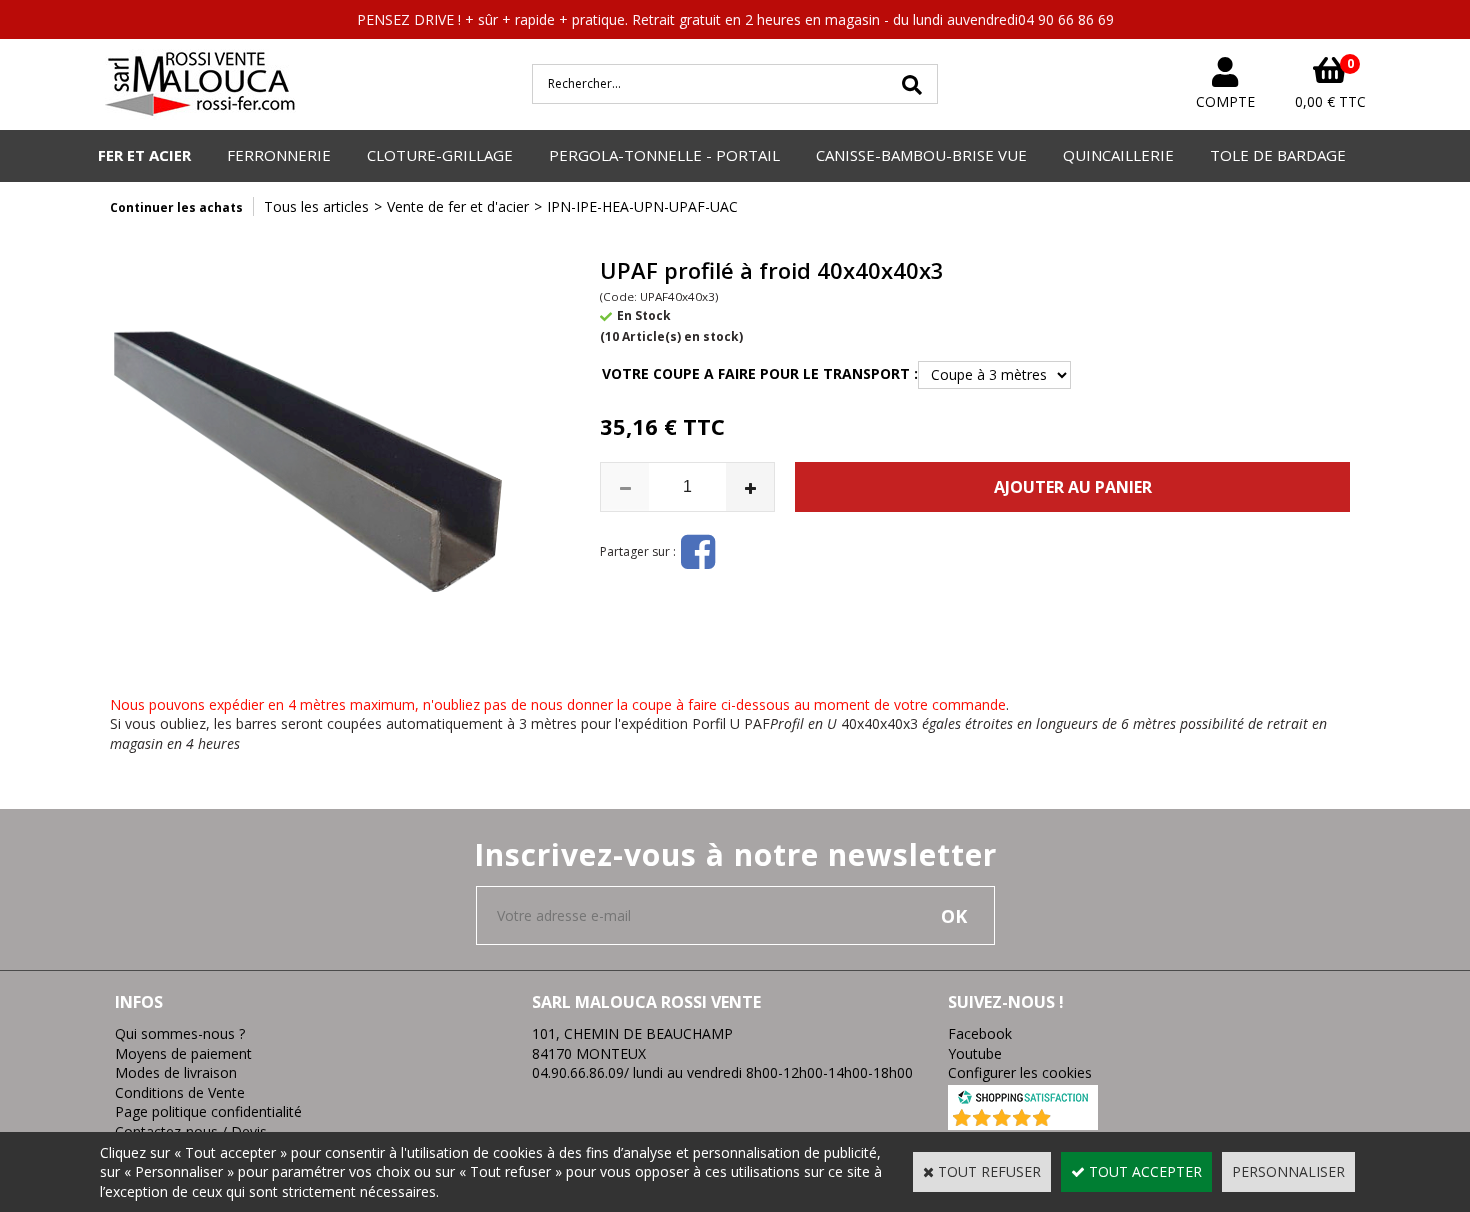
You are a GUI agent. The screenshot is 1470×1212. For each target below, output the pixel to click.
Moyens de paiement (183, 1053)
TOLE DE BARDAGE (1278, 155)
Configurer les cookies (1020, 1072)
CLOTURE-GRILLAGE (440, 155)
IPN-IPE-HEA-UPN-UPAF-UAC (642, 206)
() (1075, 1120)
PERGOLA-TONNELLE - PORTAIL (664, 155)
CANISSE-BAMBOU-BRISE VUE (921, 155)
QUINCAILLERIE (1118, 155)
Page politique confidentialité (208, 1111)
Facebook (980, 1033)
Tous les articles (316, 206)
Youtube (975, 1053)
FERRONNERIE (279, 155)
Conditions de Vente (180, 1092)
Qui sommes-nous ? (180, 1033)
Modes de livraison (176, 1072)
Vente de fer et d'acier (458, 206)
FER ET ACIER (144, 155)
